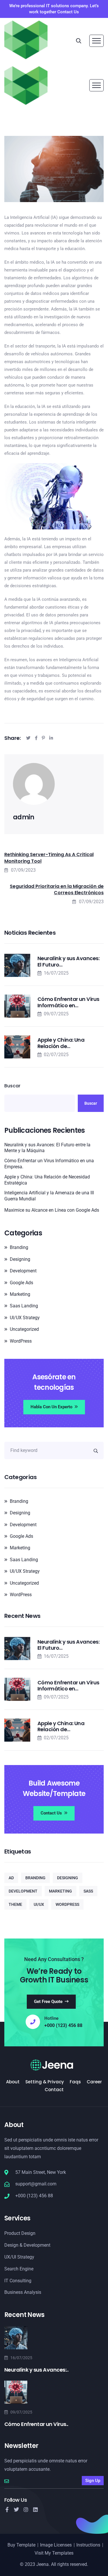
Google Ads (21, 1283)
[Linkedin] (35, 2510)
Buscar (12, 1086)
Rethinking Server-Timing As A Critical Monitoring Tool (49, 858)
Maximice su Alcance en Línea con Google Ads (52, 1210)
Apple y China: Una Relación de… (61, 1043)
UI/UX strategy (25, 1318)
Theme (15, 1904)
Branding (19, 1247)
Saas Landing (24, 1306)
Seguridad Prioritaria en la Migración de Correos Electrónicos (57, 890)
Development (23, 1271)
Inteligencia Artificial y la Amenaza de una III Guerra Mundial (49, 1196)
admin (24, 817)
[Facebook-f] (7, 2510)
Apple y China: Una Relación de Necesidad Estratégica (47, 1180)
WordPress (21, 1341)
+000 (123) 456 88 (63, 2026)
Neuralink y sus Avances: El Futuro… (68, 961)
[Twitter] (16, 2510)
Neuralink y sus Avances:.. (36, 2370)
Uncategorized (24, 1329)
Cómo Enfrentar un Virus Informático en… (68, 1002)
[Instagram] (26, 2510)
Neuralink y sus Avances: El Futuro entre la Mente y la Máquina (47, 1148)
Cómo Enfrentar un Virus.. (36, 2424)
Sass (88, 1891)
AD (11, 1878)
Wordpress (67, 1904)
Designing (20, 1259)
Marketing (20, 1294)
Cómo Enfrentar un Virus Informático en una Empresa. (49, 1164)
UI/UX (39, 1904)
